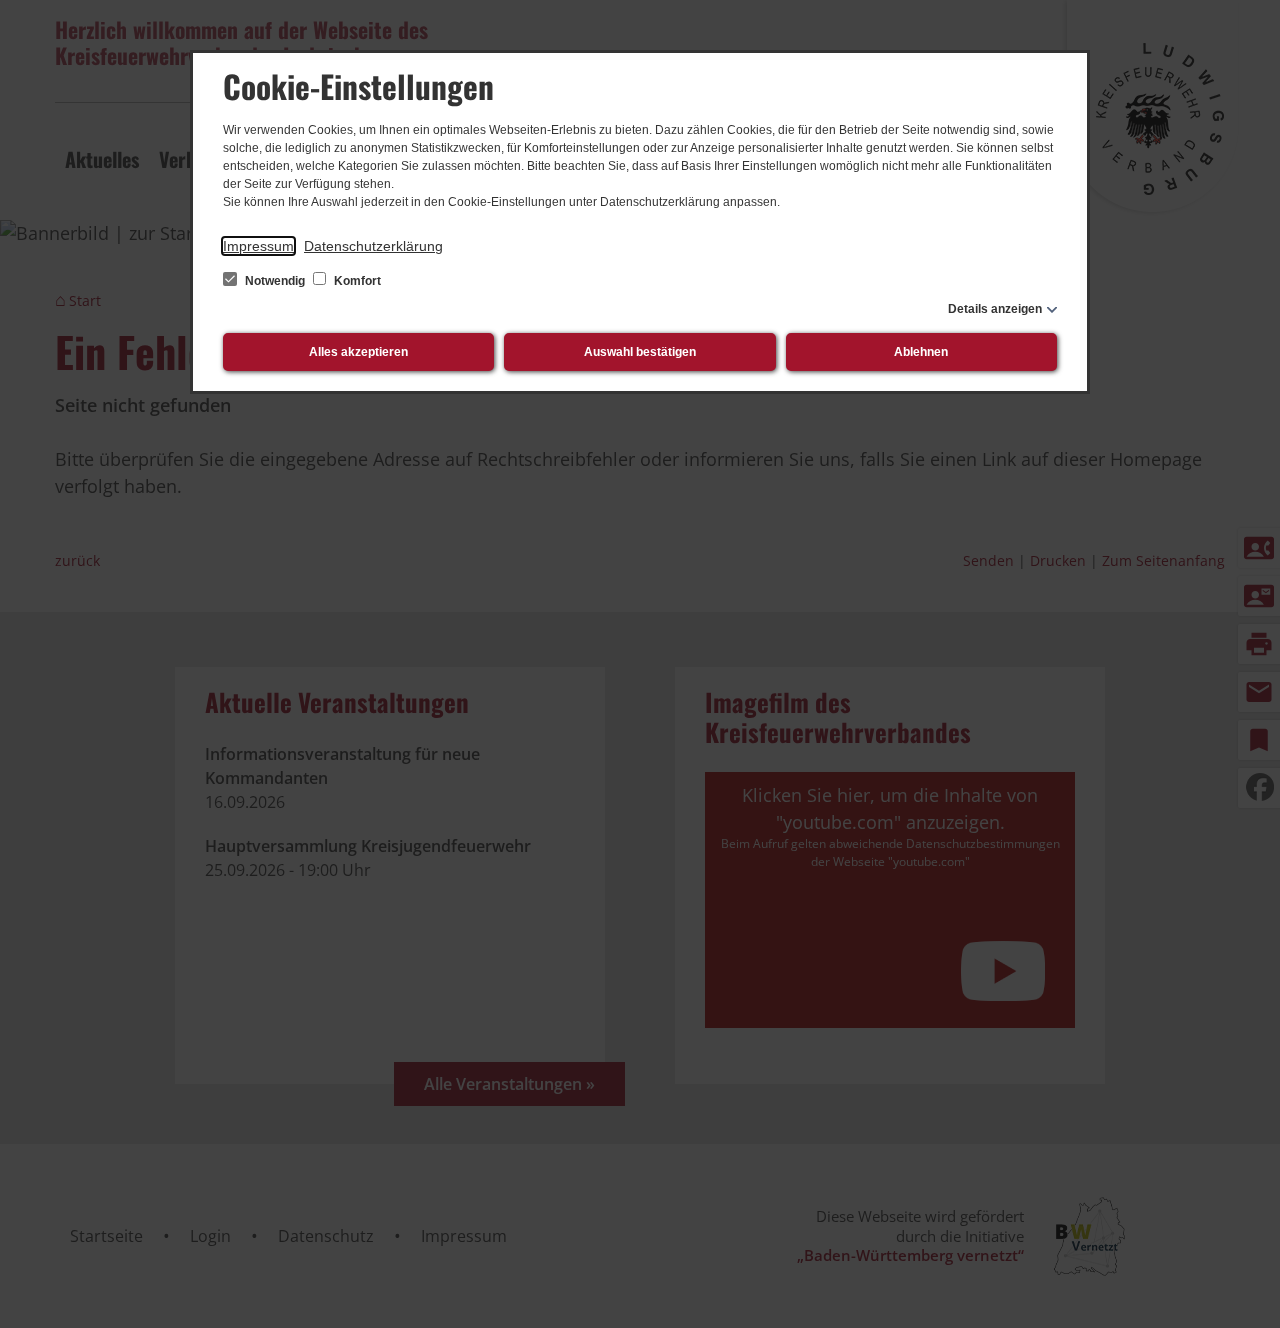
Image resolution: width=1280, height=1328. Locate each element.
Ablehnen (921, 352)
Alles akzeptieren (358, 352)
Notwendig (275, 281)
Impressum (258, 246)
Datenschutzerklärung (373, 246)
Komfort (356, 281)
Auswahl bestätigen (640, 352)
